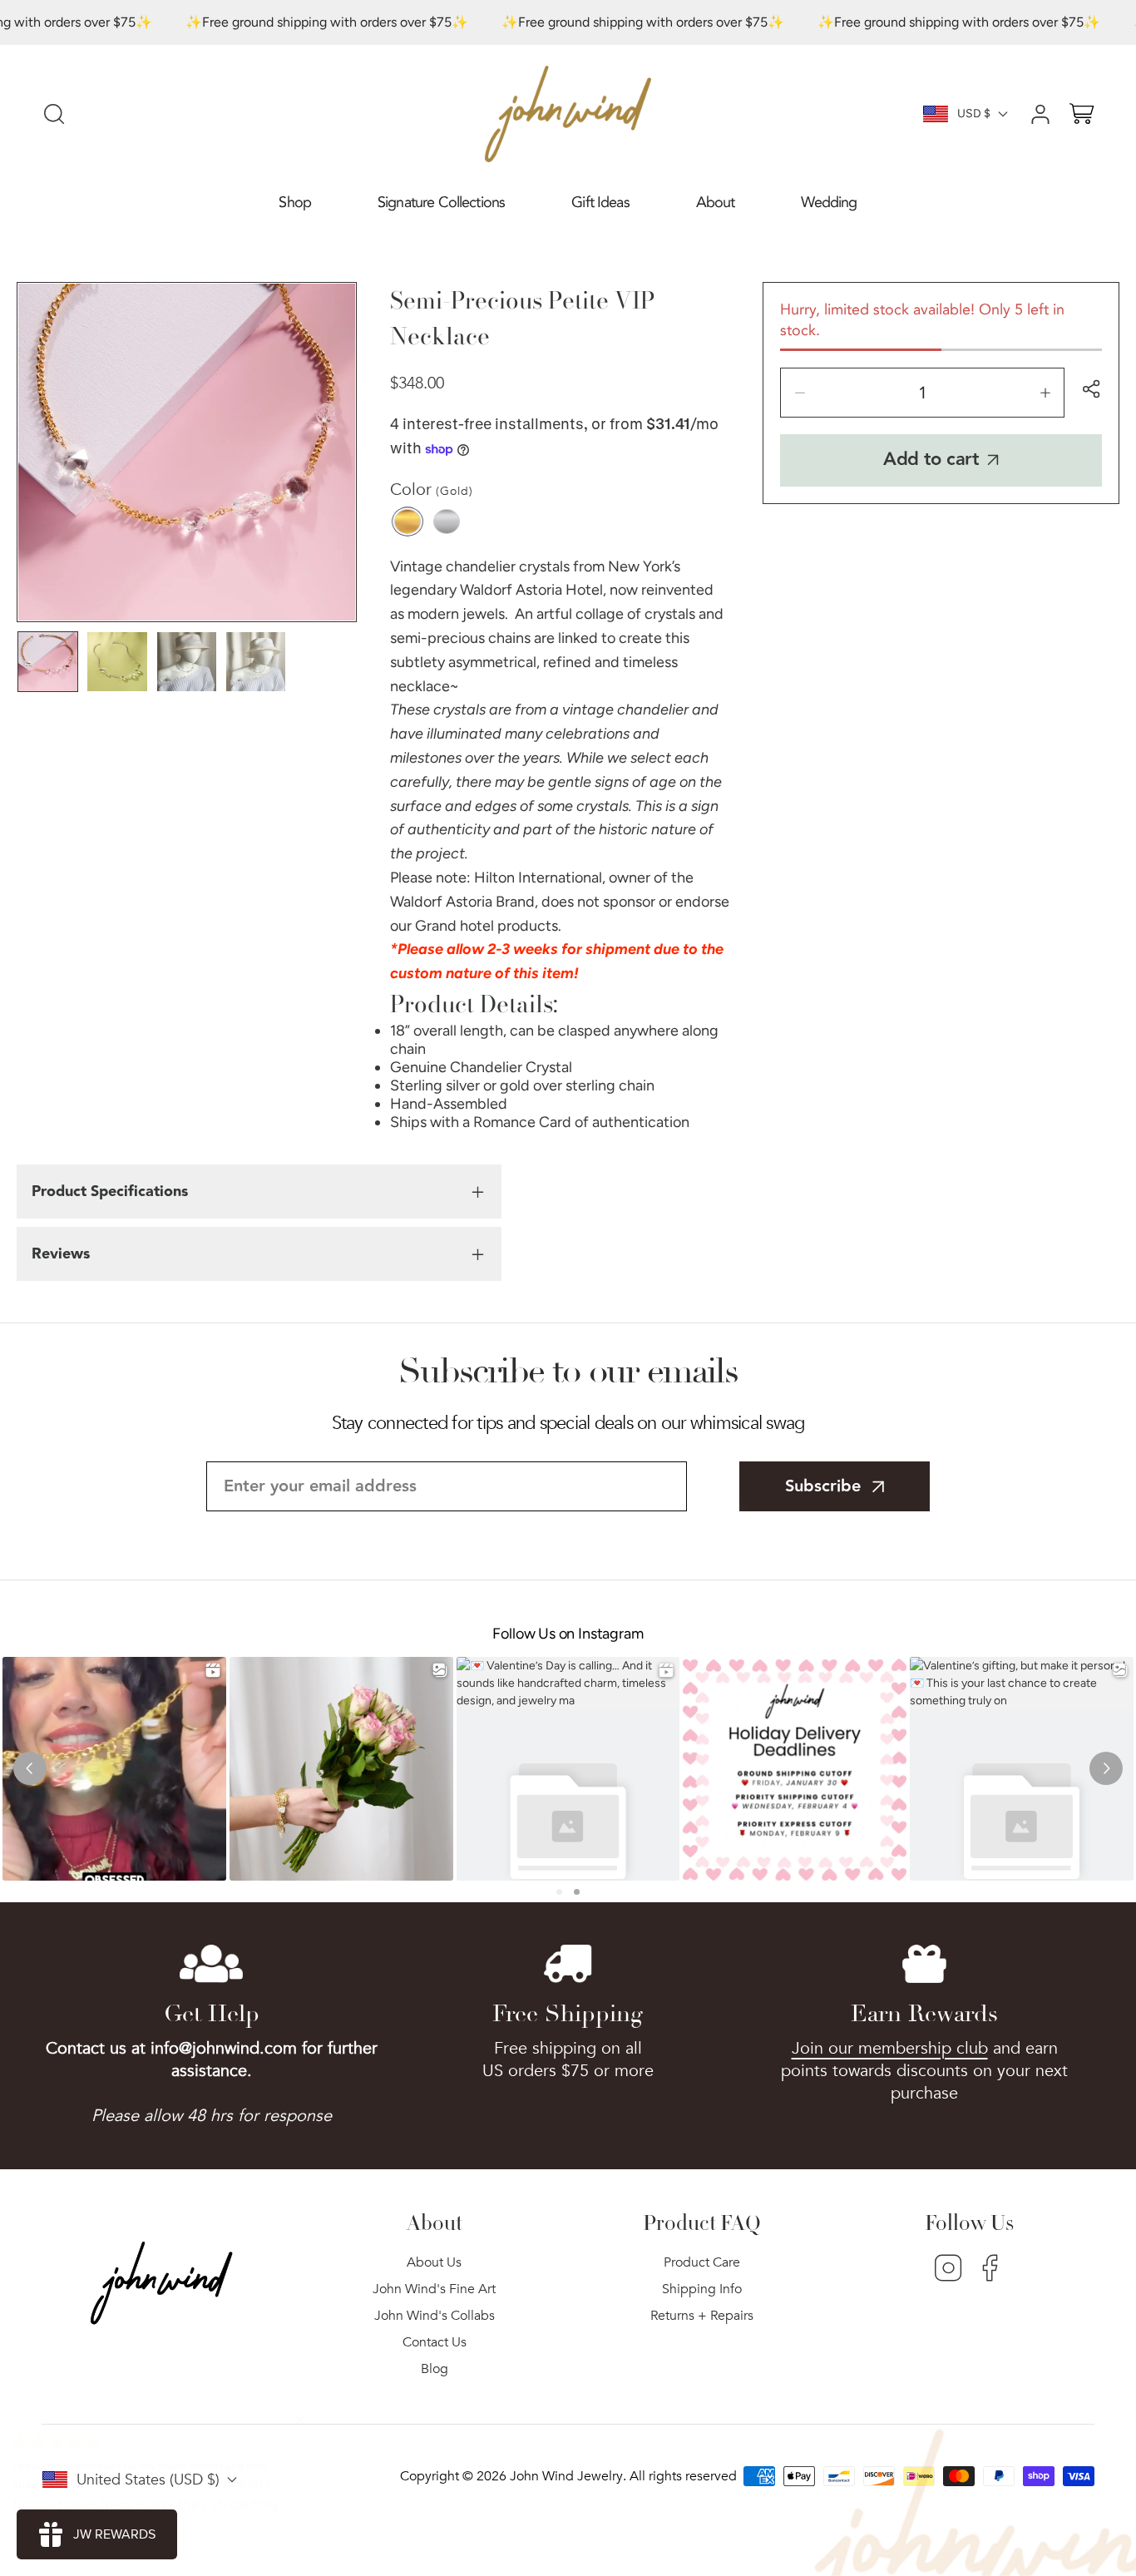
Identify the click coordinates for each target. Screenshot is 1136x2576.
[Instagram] (948, 2270)
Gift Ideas (600, 203)
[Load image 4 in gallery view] (256, 662)
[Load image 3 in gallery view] (187, 662)
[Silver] (447, 522)
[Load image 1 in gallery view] (48, 662)
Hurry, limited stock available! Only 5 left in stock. (922, 320)
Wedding (829, 203)
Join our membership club (890, 2048)
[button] (295, 203)
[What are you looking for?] (54, 114)
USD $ (974, 114)
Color (432, 489)
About (716, 203)
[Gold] (407, 522)
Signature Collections (441, 203)
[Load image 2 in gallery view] (117, 662)
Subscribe (823, 1486)
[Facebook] (990, 2270)
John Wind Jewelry (566, 2476)
